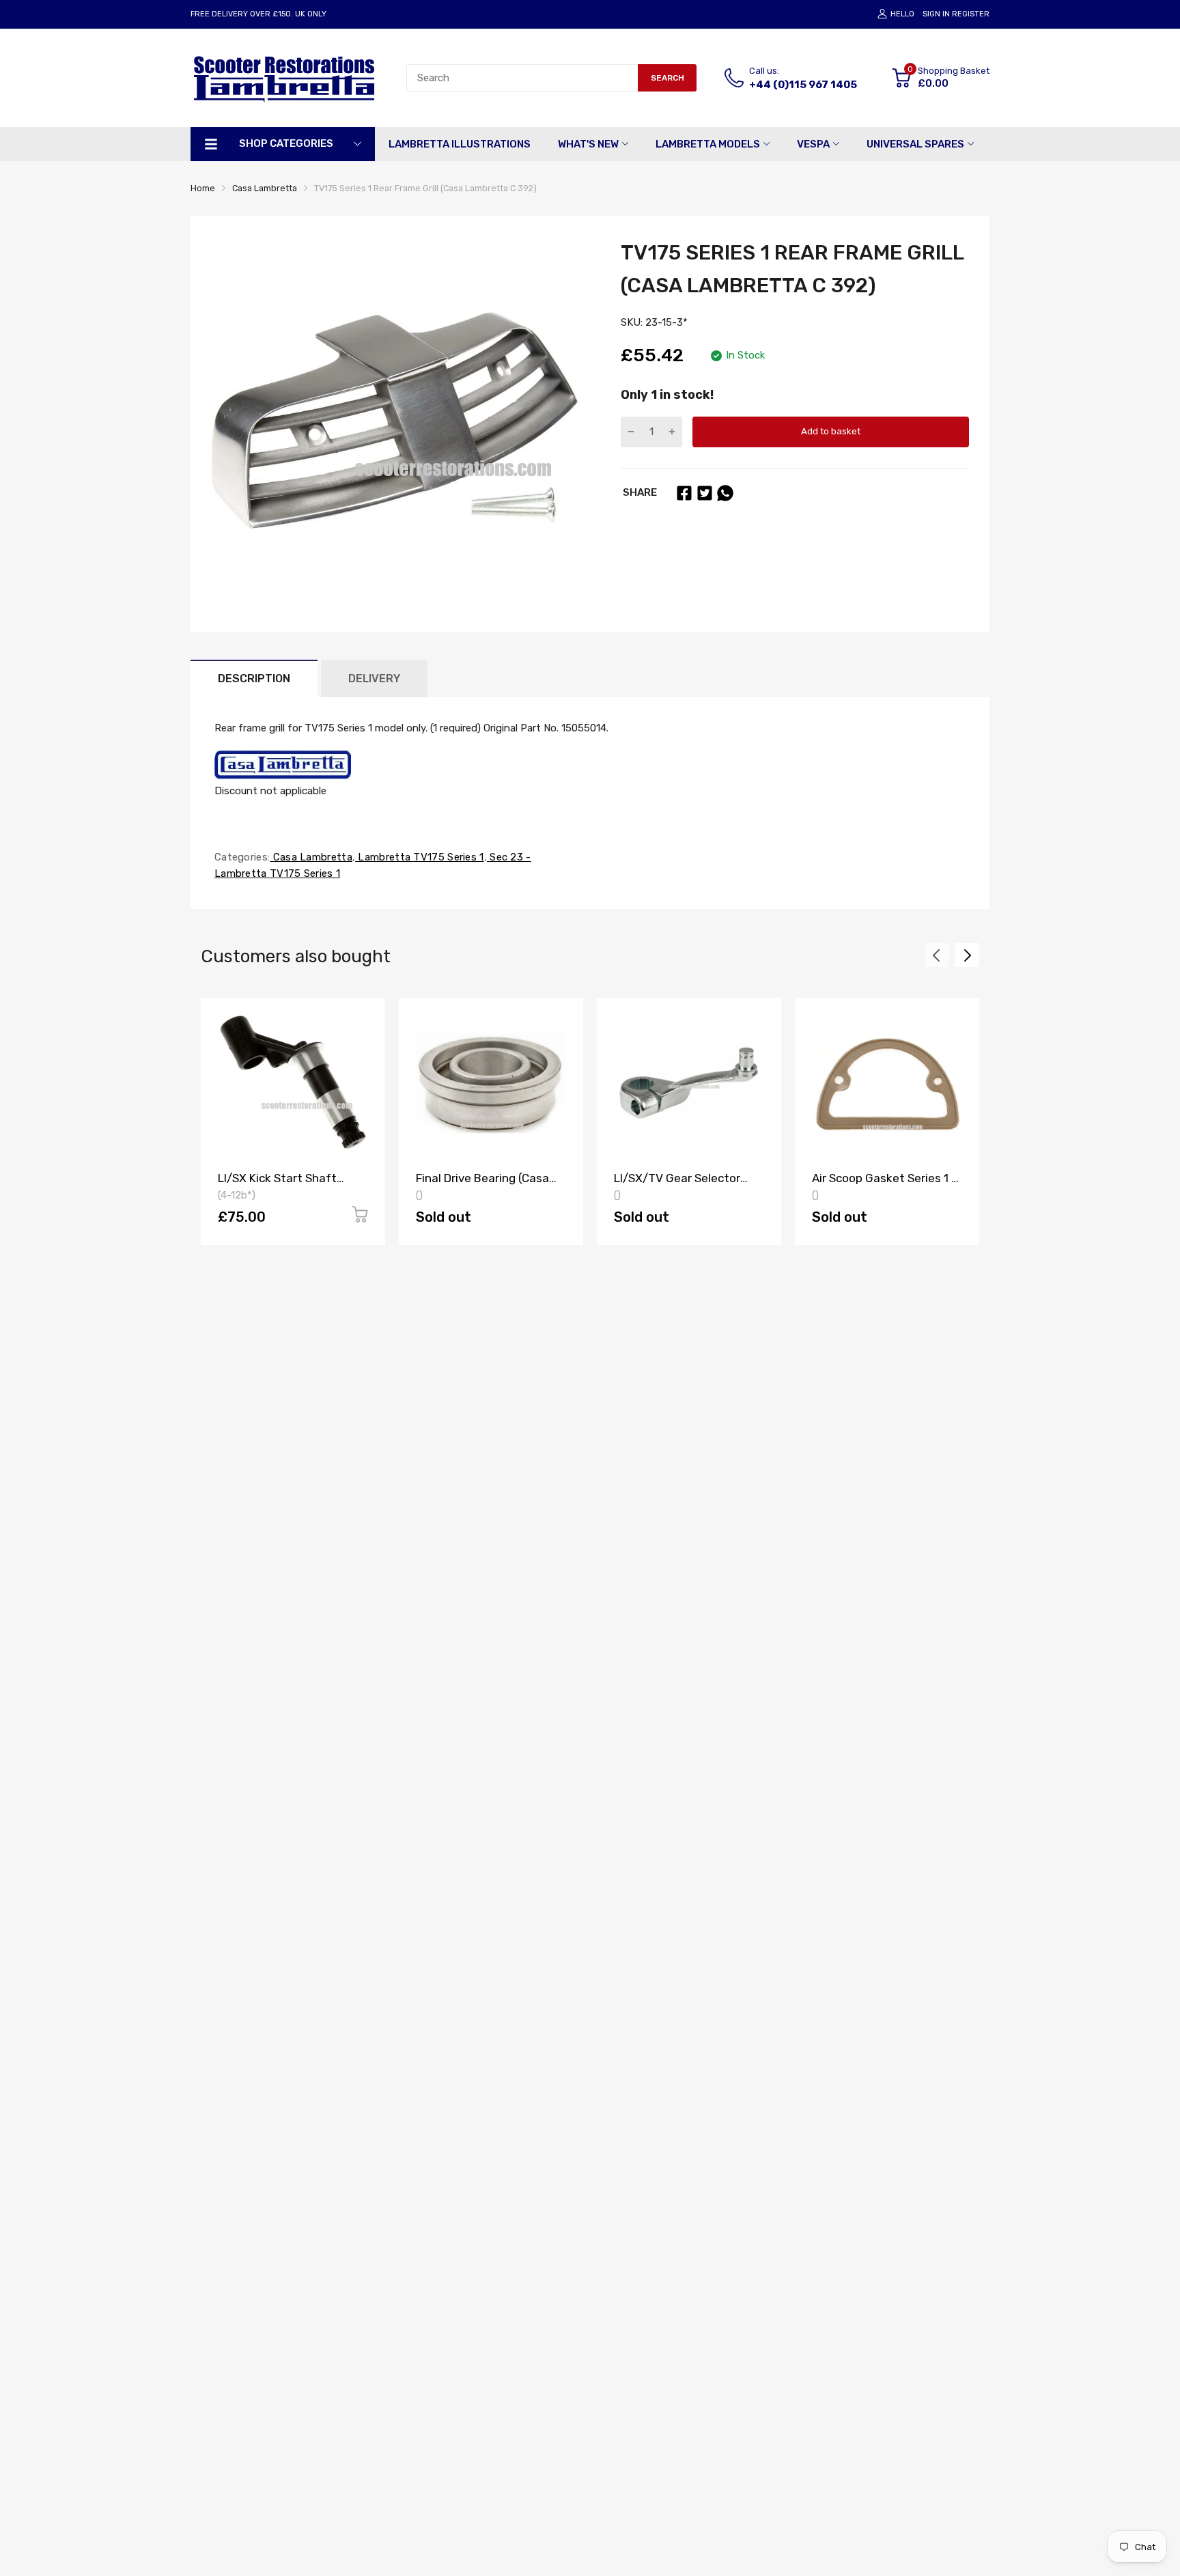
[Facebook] (684, 493)
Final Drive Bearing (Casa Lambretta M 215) (482, 1185)
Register (971, 14)
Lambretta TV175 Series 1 (420, 857)
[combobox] (522, 78)
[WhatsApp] (725, 493)
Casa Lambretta (311, 857)
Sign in (936, 14)
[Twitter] (705, 493)
